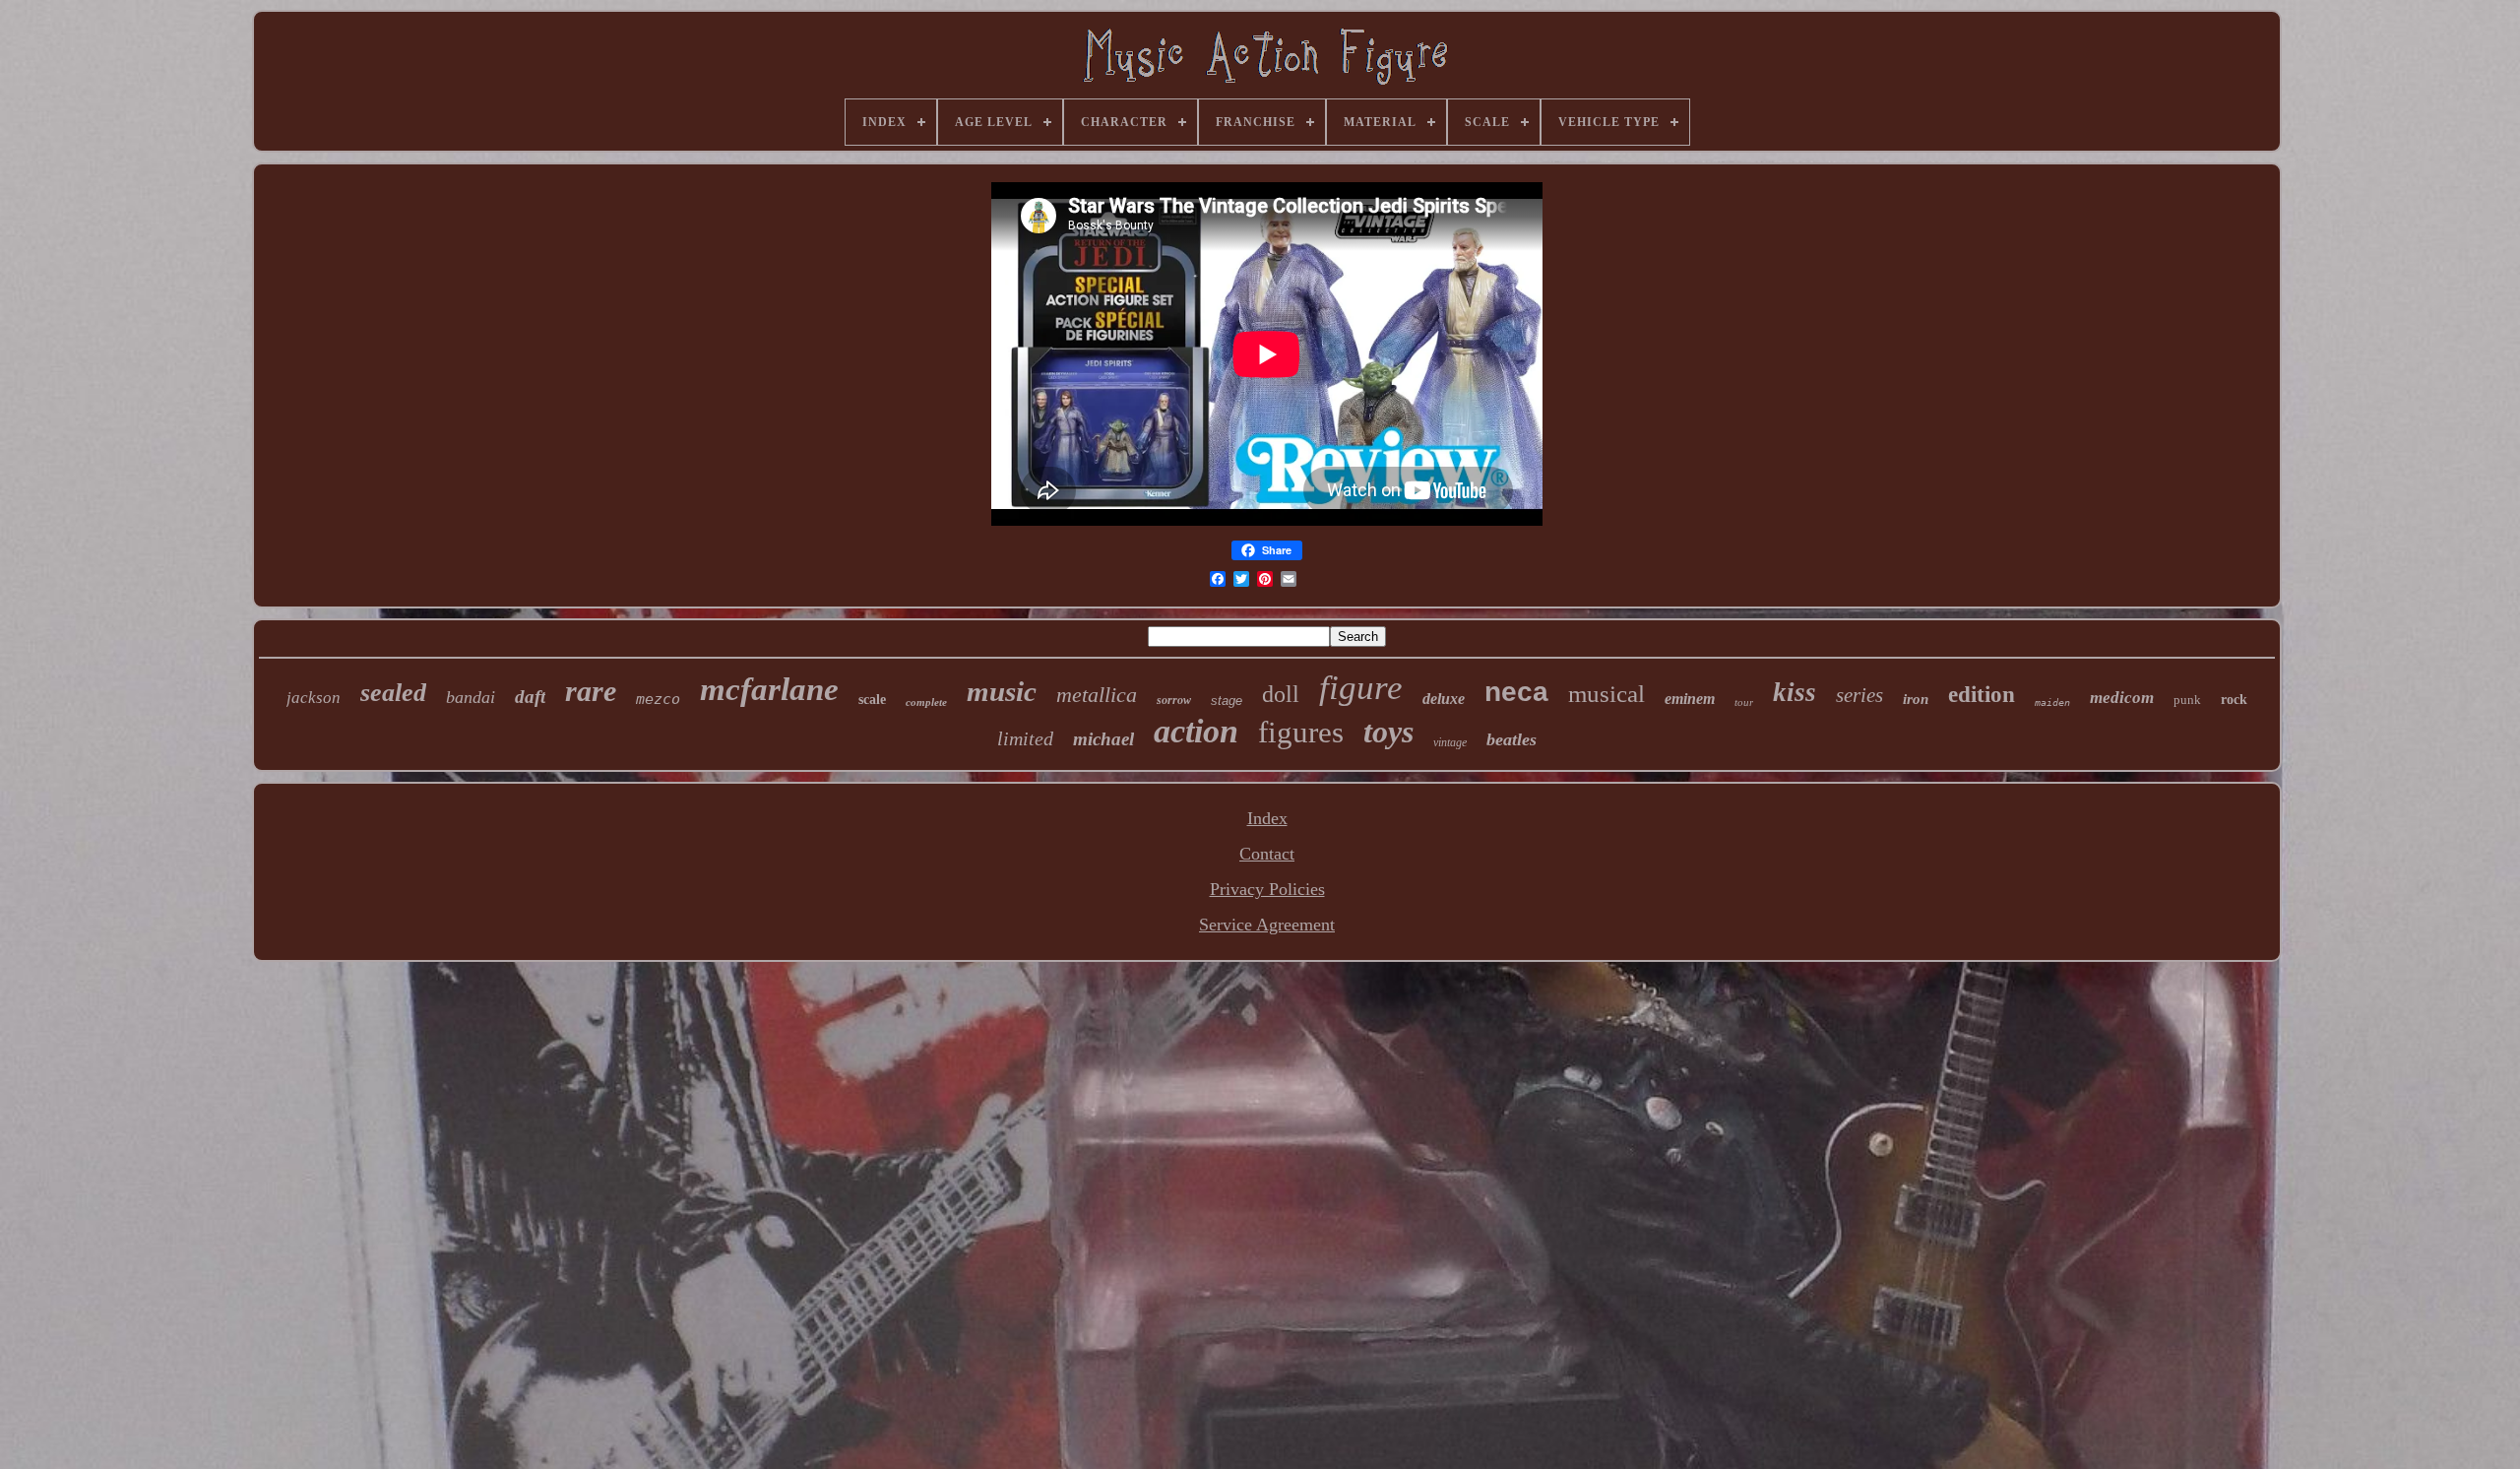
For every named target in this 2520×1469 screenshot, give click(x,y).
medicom (2122, 698)
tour (1744, 702)
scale (872, 700)
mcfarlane (769, 689)
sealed (393, 693)
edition (1982, 695)
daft (530, 697)
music (1002, 691)
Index (1267, 818)
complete (926, 702)
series (1859, 695)
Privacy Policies (1267, 889)
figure (1361, 688)
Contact (1267, 854)
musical (1606, 694)
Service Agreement (1267, 925)
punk (2187, 700)
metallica (1097, 695)
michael (1103, 739)
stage (1227, 701)
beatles (1512, 739)
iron (1916, 699)
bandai (471, 697)
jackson (314, 698)
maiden (2052, 703)
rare (591, 691)
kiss (1795, 692)
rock (2234, 700)
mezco (658, 699)
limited (1025, 738)
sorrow (1174, 700)
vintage (1450, 742)
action (1196, 731)
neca (1516, 692)
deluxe (1444, 699)
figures (1301, 732)
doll (1281, 694)
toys (1388, 732)
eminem (1690, 699)
